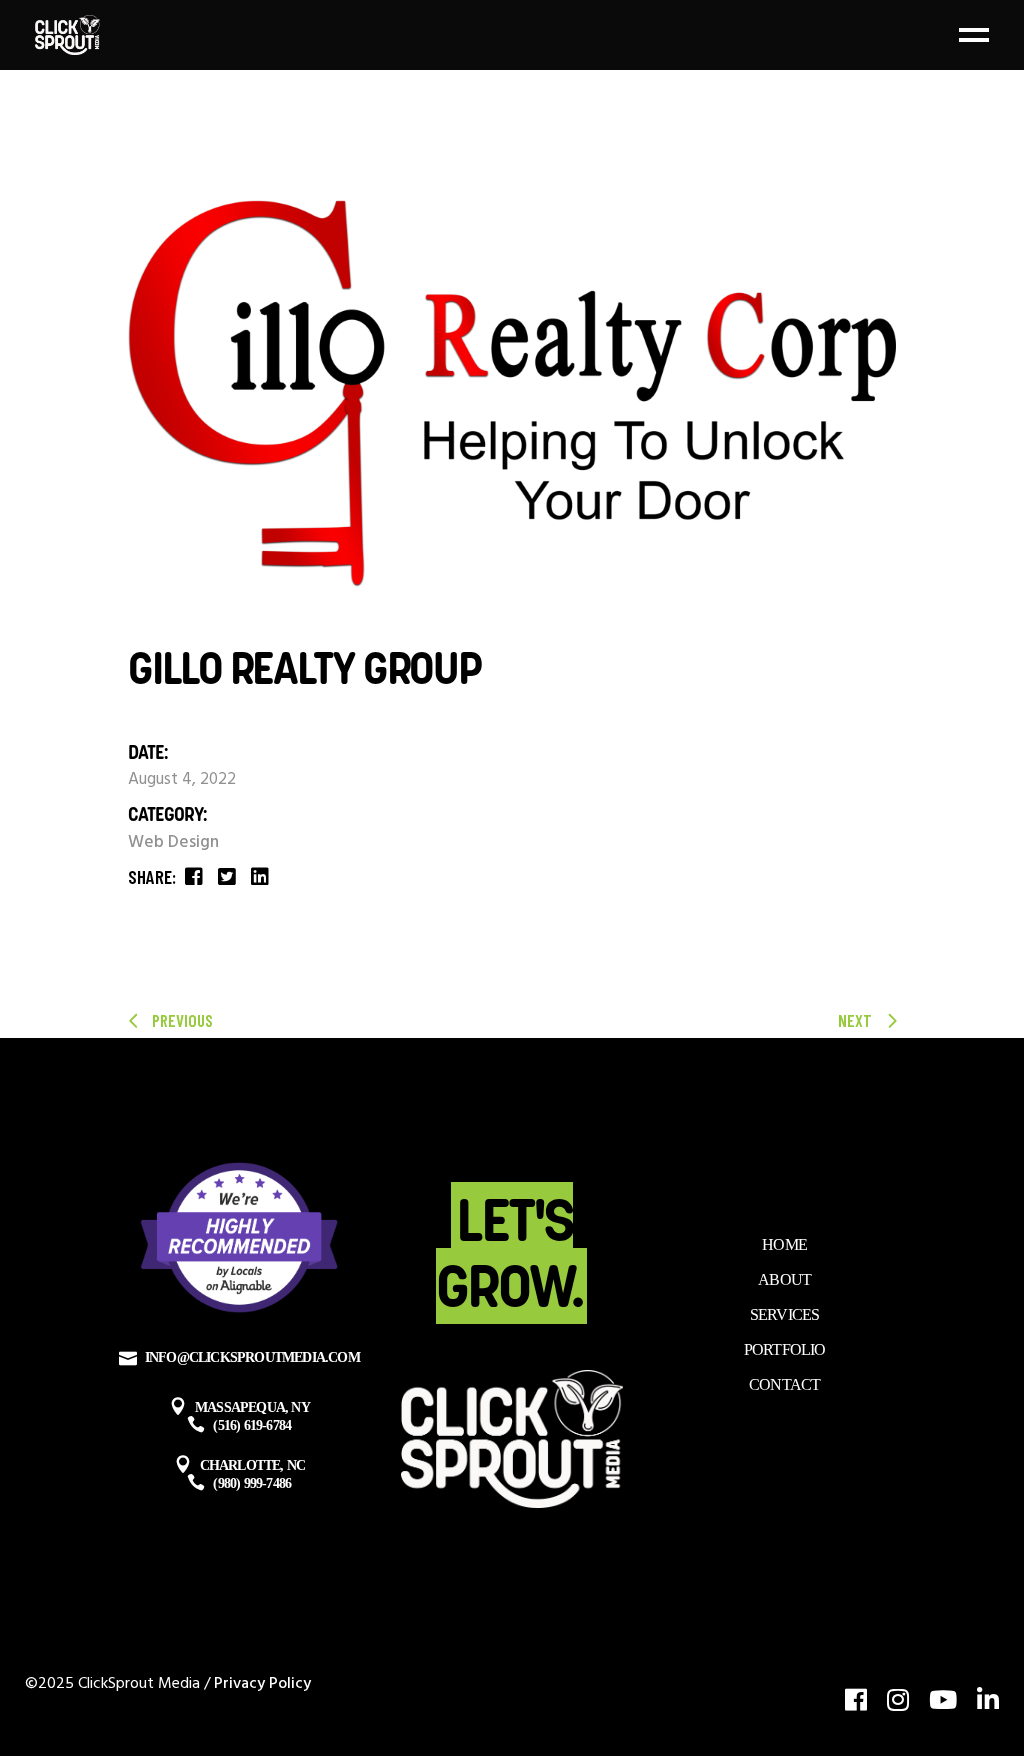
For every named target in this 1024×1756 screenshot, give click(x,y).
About (784, 1279)
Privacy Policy (262, 1684)
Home (784, 1244)
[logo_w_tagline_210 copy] (512, 393)
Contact (784, 1384)
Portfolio (785, 1349)
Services (785, 1314)
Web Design (173, 842)
